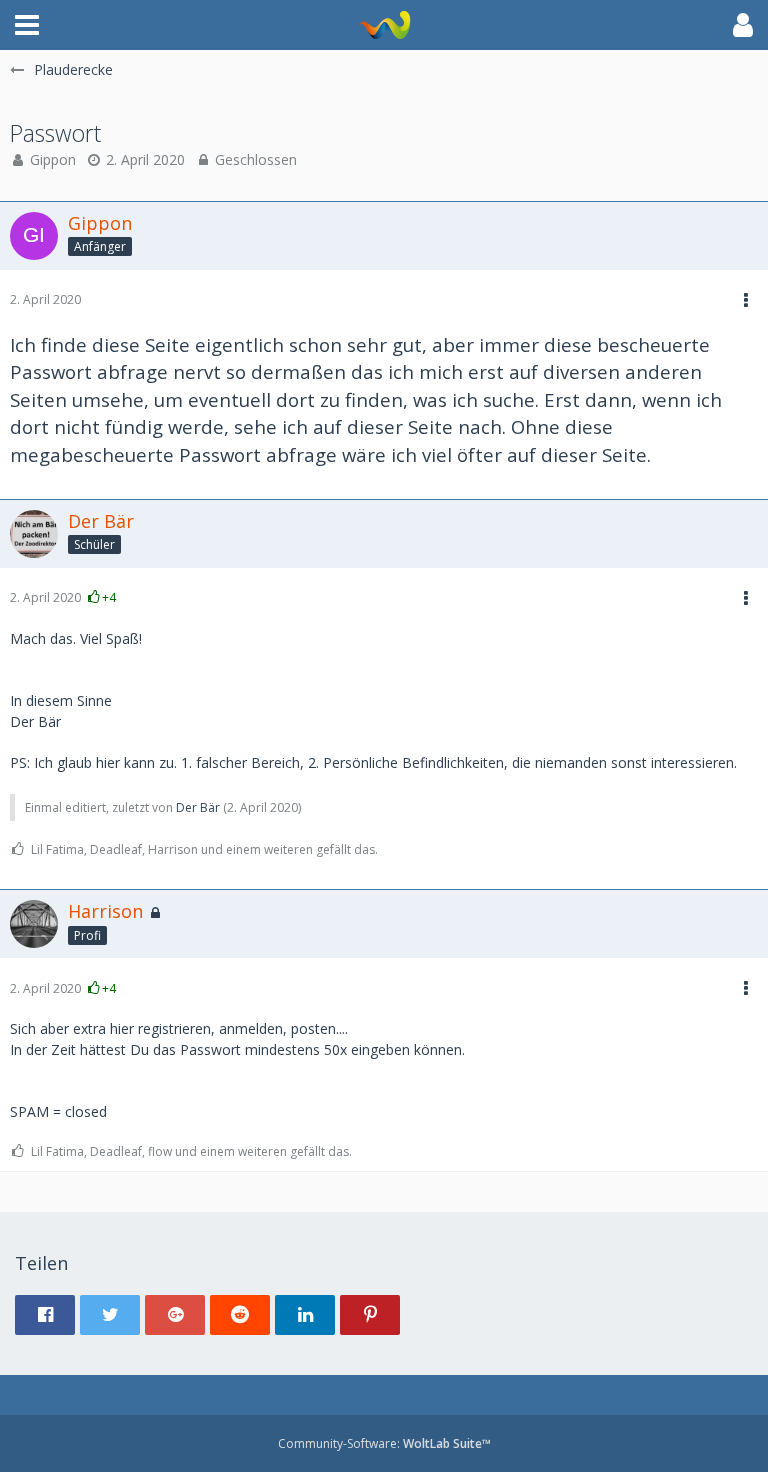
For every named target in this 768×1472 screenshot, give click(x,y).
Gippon (53, 159)
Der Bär (198, 807)
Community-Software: (384, 1443)
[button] (27, 25)
